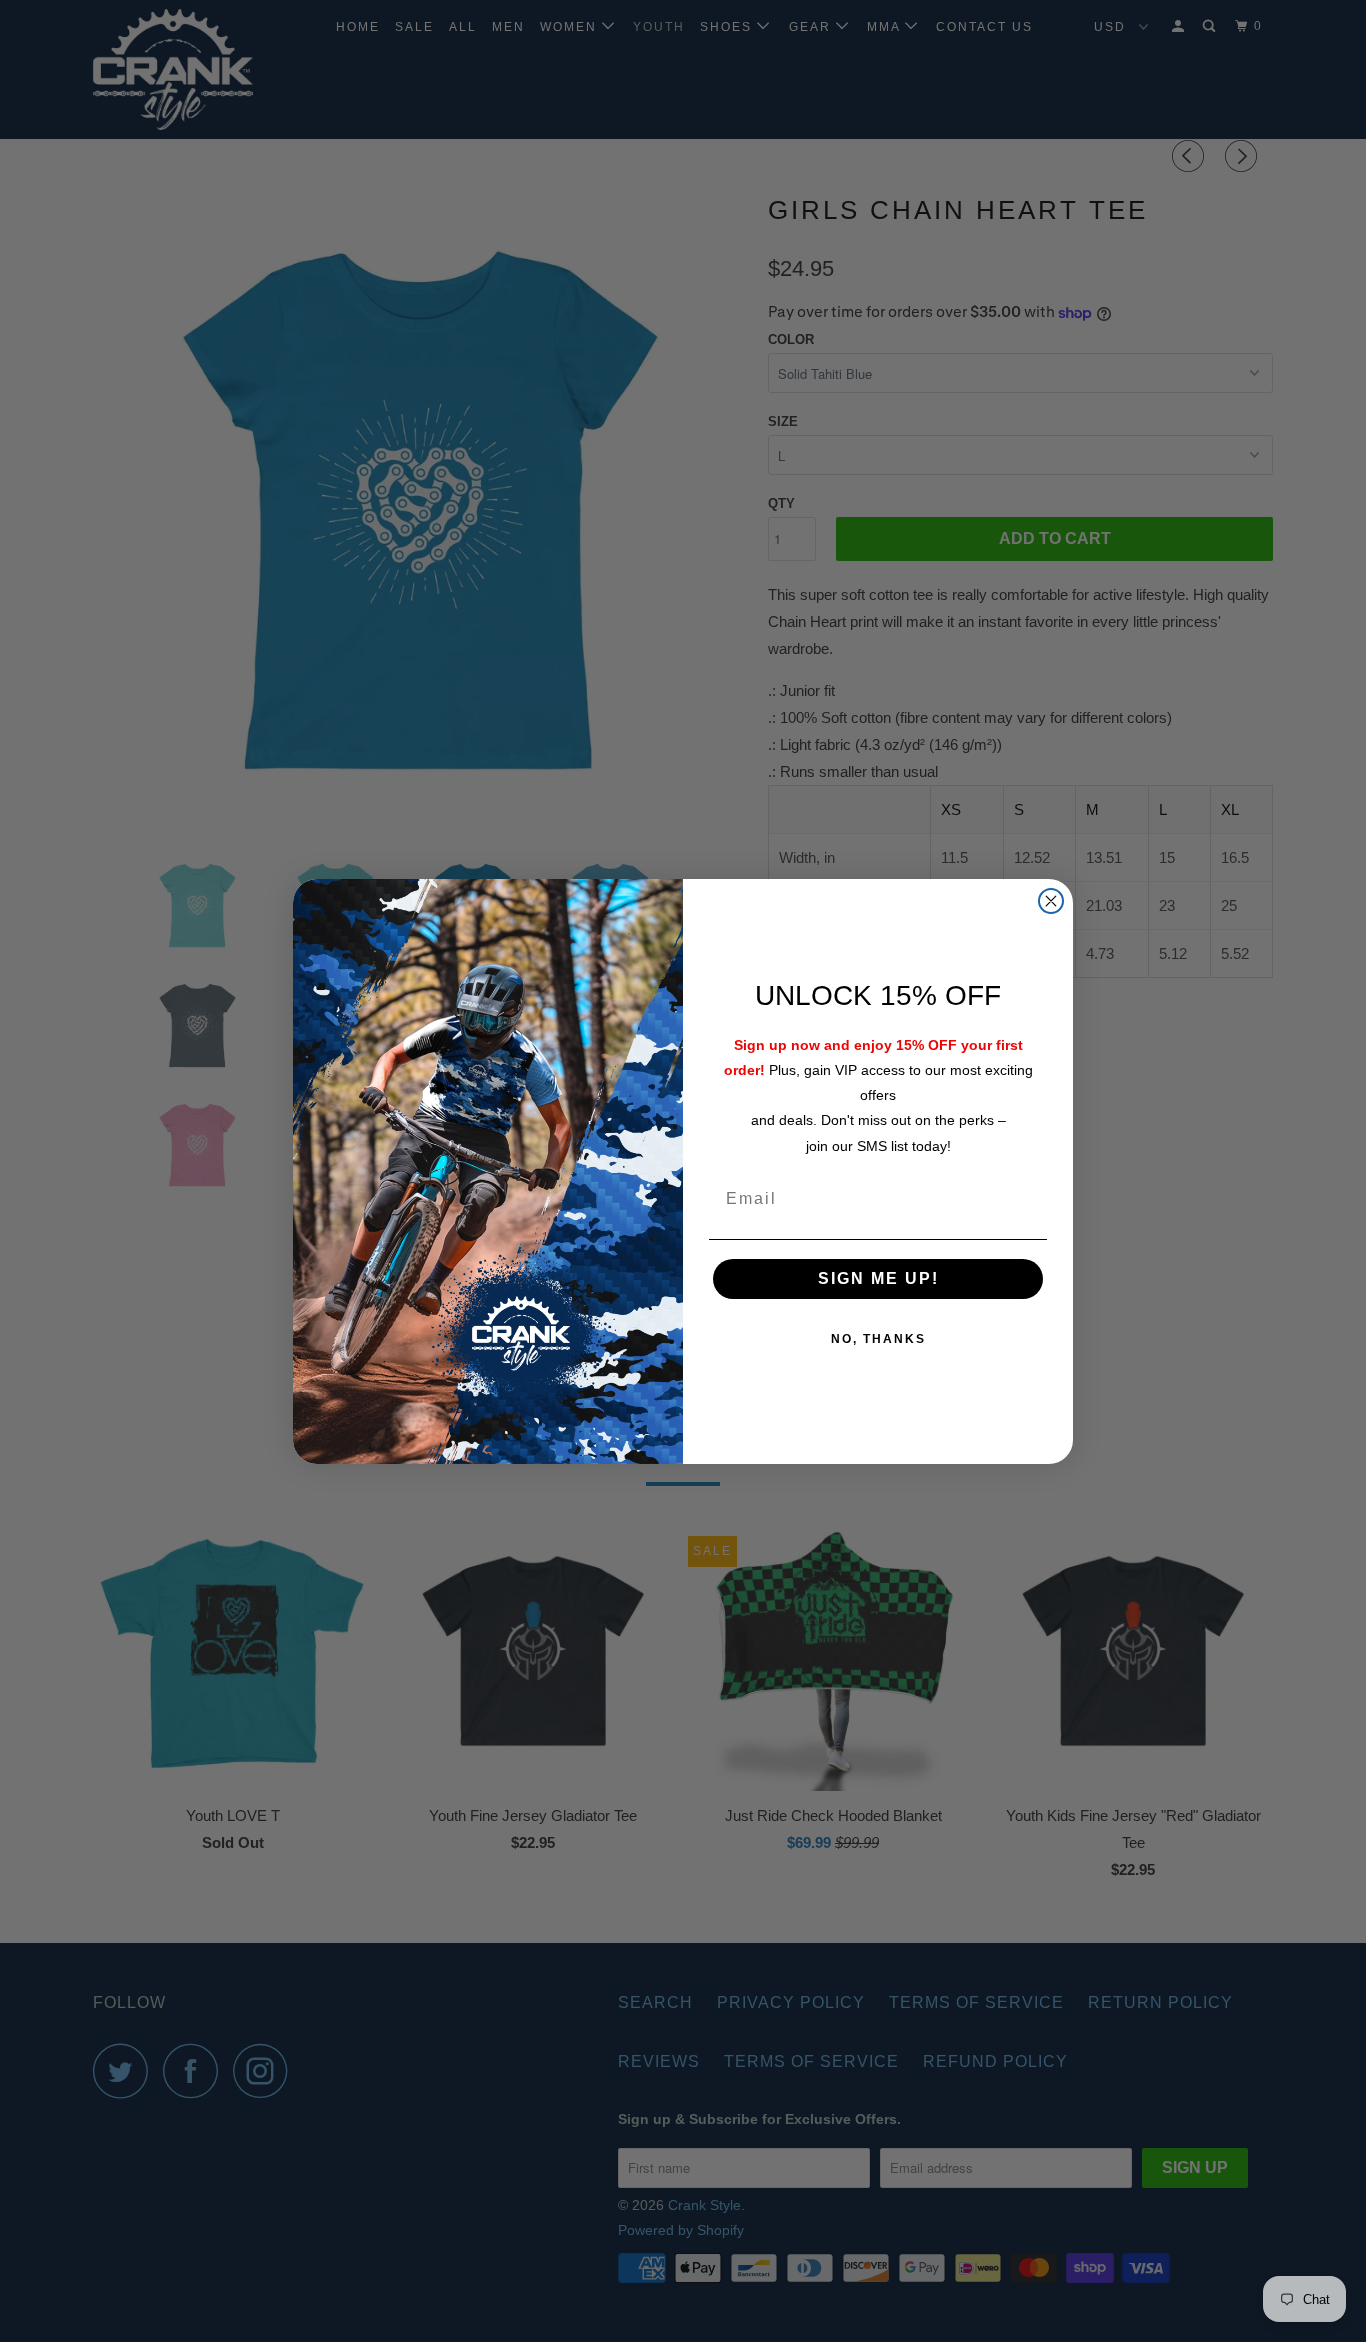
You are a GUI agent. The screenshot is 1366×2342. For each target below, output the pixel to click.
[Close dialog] (1051, 901)
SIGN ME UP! (878, 1278)
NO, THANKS (878, 1339)
